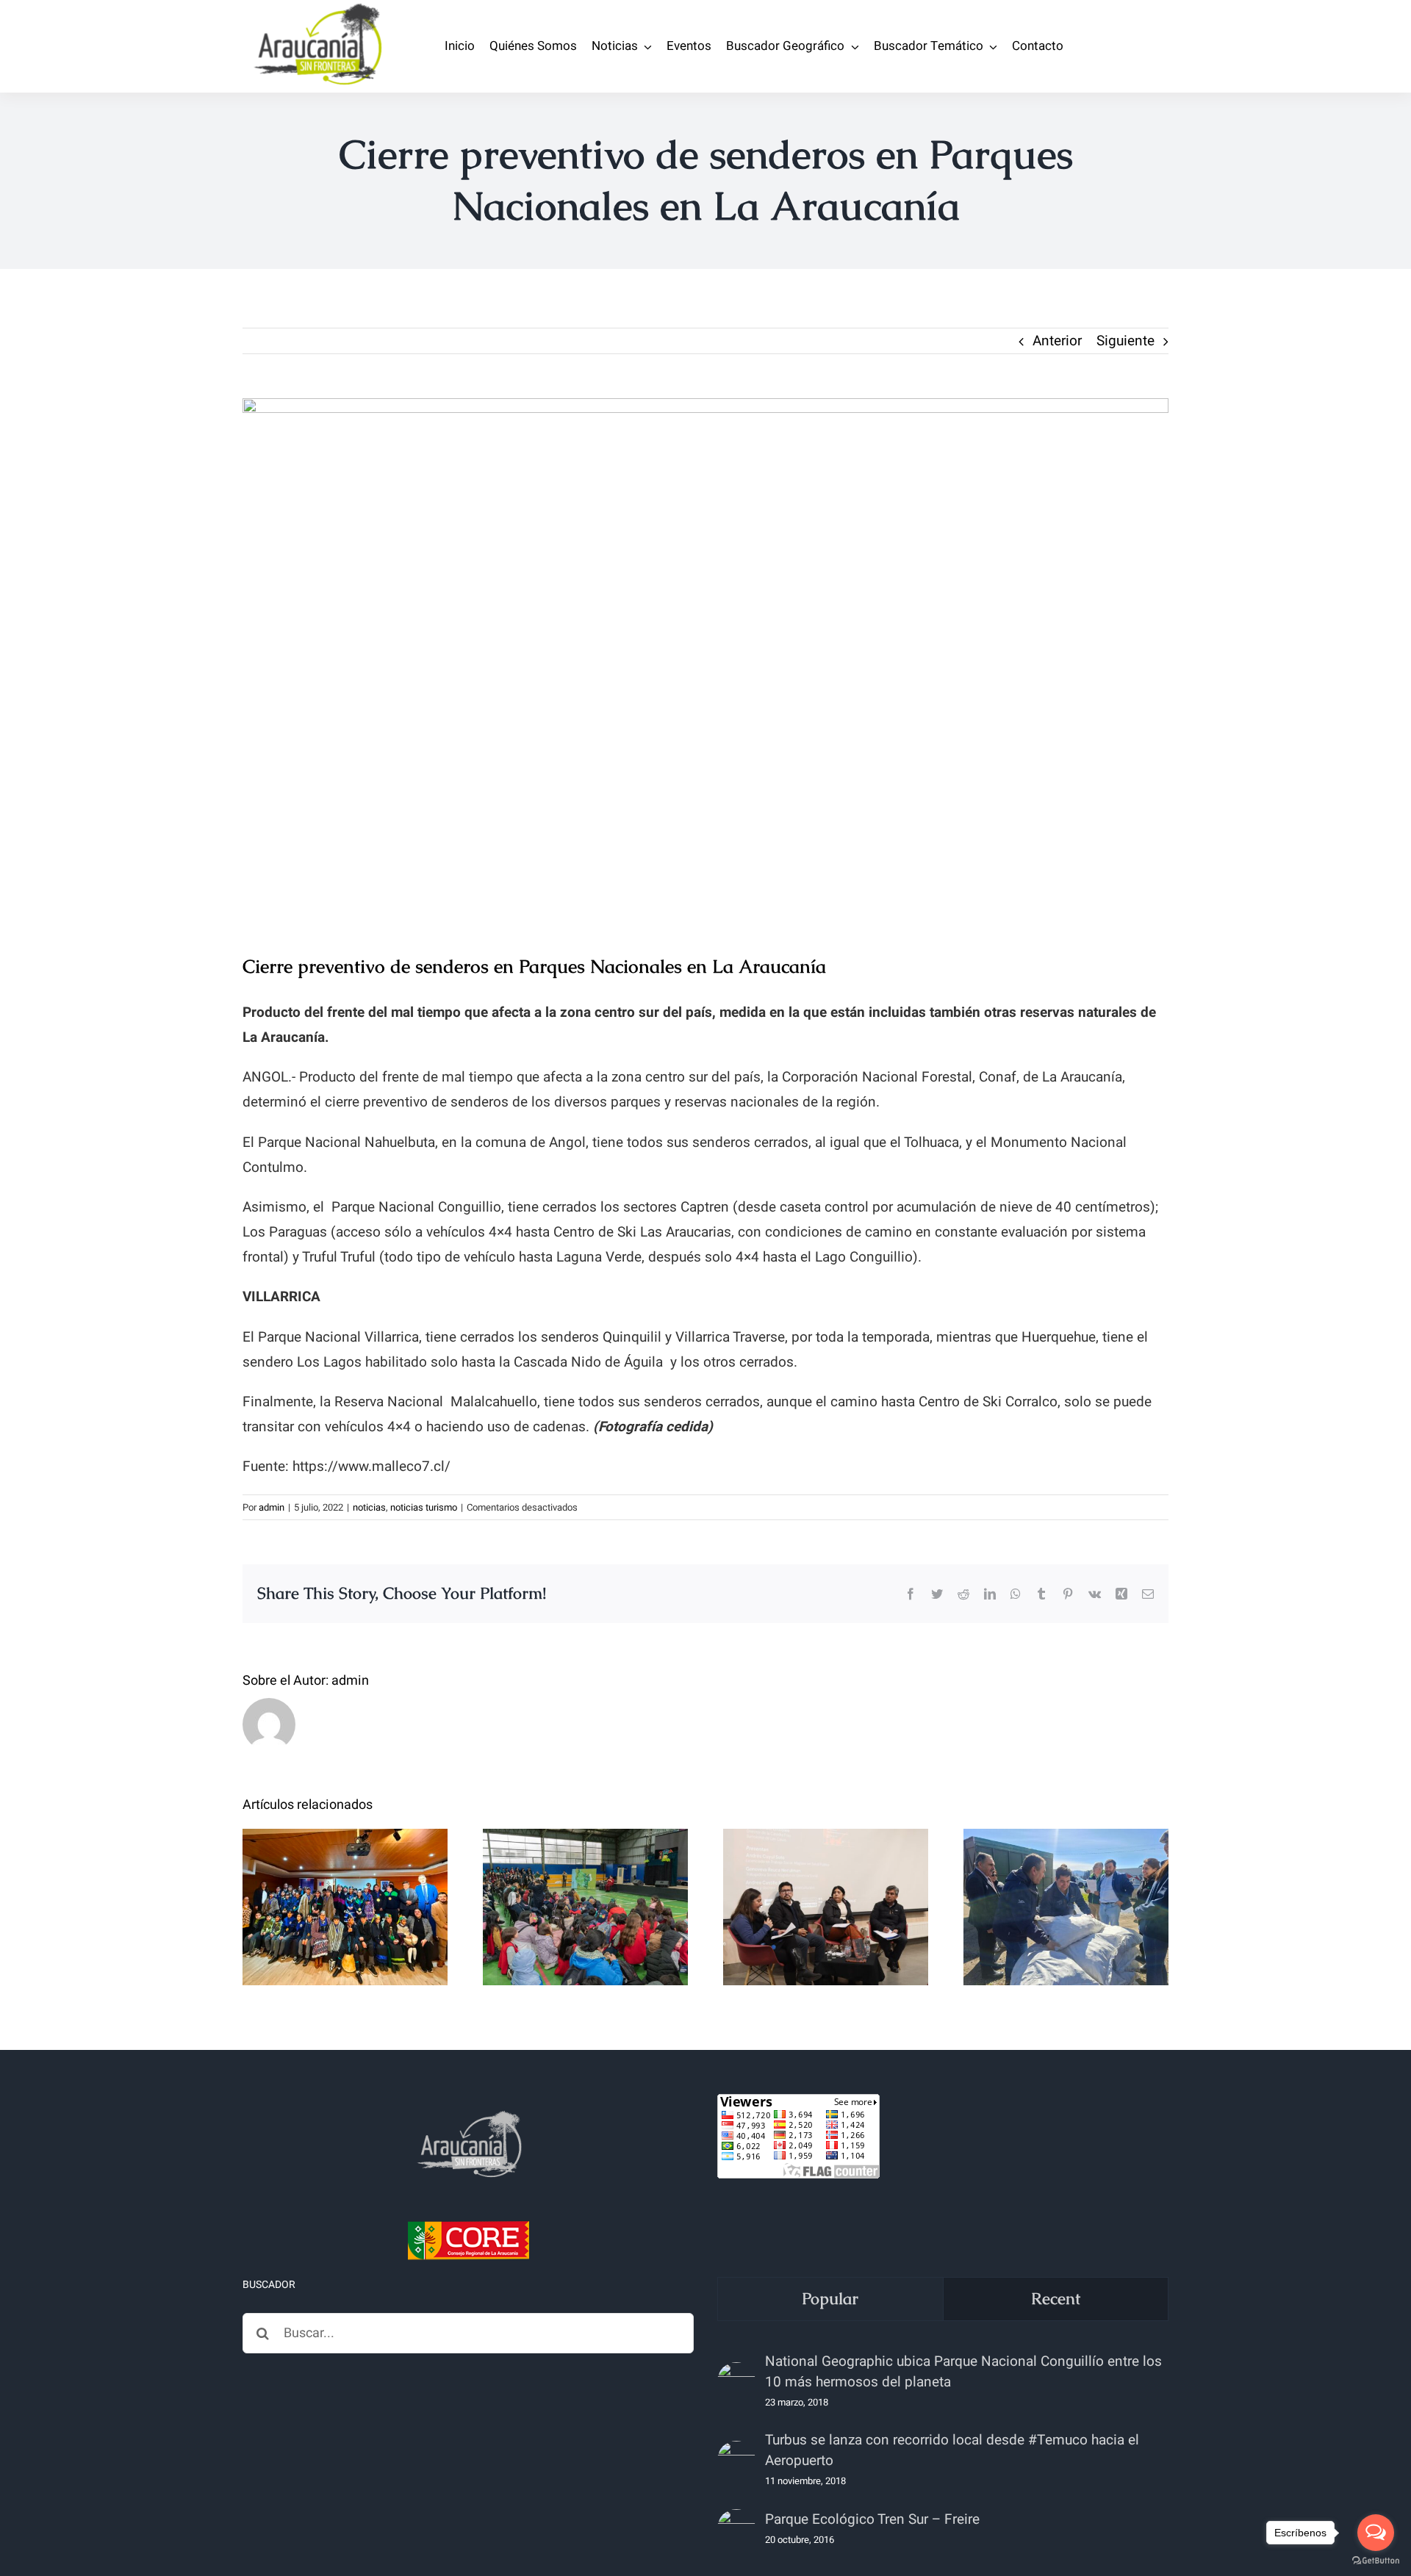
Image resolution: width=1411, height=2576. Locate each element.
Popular (830, 2299)
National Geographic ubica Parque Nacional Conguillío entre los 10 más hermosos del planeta (963, 2372)
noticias (369, 1507)
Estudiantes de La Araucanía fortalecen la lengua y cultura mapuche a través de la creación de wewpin (345, 1848)
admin (272, 1507)
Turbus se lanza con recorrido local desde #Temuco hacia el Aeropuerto (952, 2450)
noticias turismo (424, 1507)
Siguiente (1125, 341)
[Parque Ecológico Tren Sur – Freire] (736, 2528)
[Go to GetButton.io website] (1376, 2561)
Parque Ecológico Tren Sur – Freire (872, 2519)
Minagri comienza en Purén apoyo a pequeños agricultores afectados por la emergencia (1066, 1848)
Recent (1056, 2299)
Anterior (1057, 341)
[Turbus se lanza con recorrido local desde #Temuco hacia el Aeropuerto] (736, 2460)
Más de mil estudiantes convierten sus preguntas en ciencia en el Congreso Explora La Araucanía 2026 (585, 1848)
